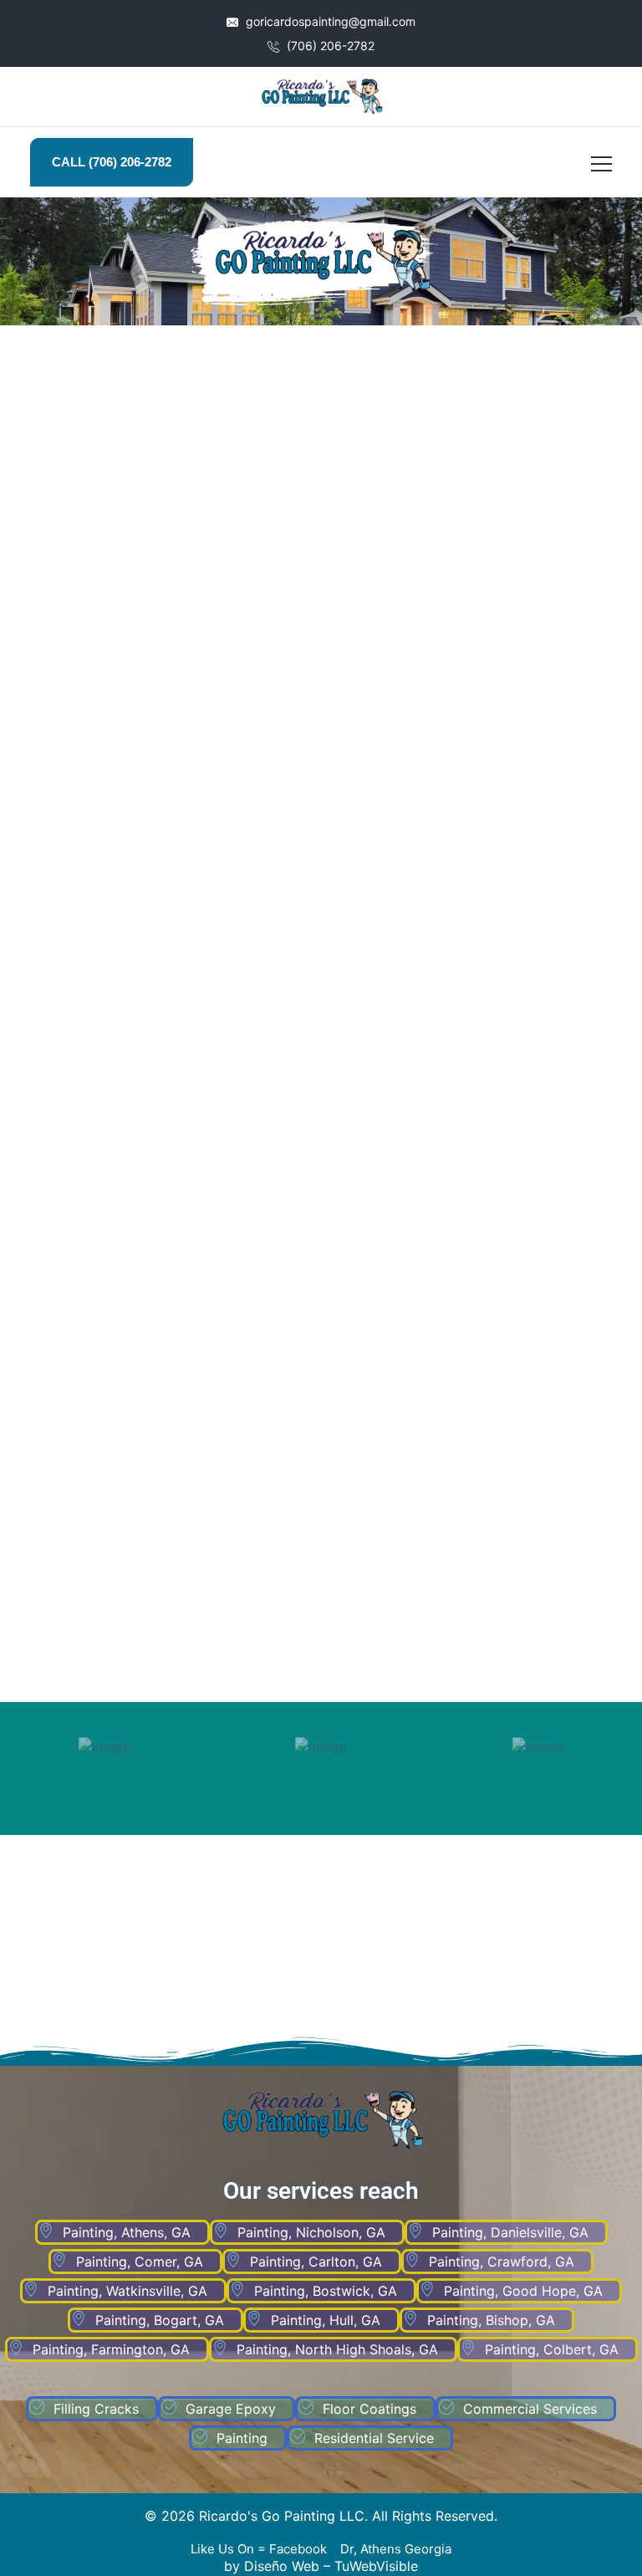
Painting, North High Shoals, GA (337, 2349)
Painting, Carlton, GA (316, 2262)
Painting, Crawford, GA (502, 2262)
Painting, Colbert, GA (552, 2349)
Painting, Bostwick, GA (326, 2291)
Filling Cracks (477, 1536)
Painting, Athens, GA (127, 2232)
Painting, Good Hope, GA (523, 2291)
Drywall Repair (165, 1123)
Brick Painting (478, 732)
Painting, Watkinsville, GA (127, 2291)
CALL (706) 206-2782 (112, 162)
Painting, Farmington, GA (111, 2349)
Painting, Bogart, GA (160, 2320)
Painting (242, 2438)
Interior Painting (165, 1536)
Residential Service (374, 2438)
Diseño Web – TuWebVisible (331, 2566)
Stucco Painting (165, 732)
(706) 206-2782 (329, 46)
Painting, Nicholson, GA (311, 2232)
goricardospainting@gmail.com (329, 21)
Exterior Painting (478, 1123)
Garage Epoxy (231, 2409)
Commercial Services (530, 2409)
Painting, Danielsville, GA (510, 2232)
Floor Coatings (369, 2409)
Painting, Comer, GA (140, 2262)
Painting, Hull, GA (326, 2320)
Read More (156, 1664)
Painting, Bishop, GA (491, 2320)
